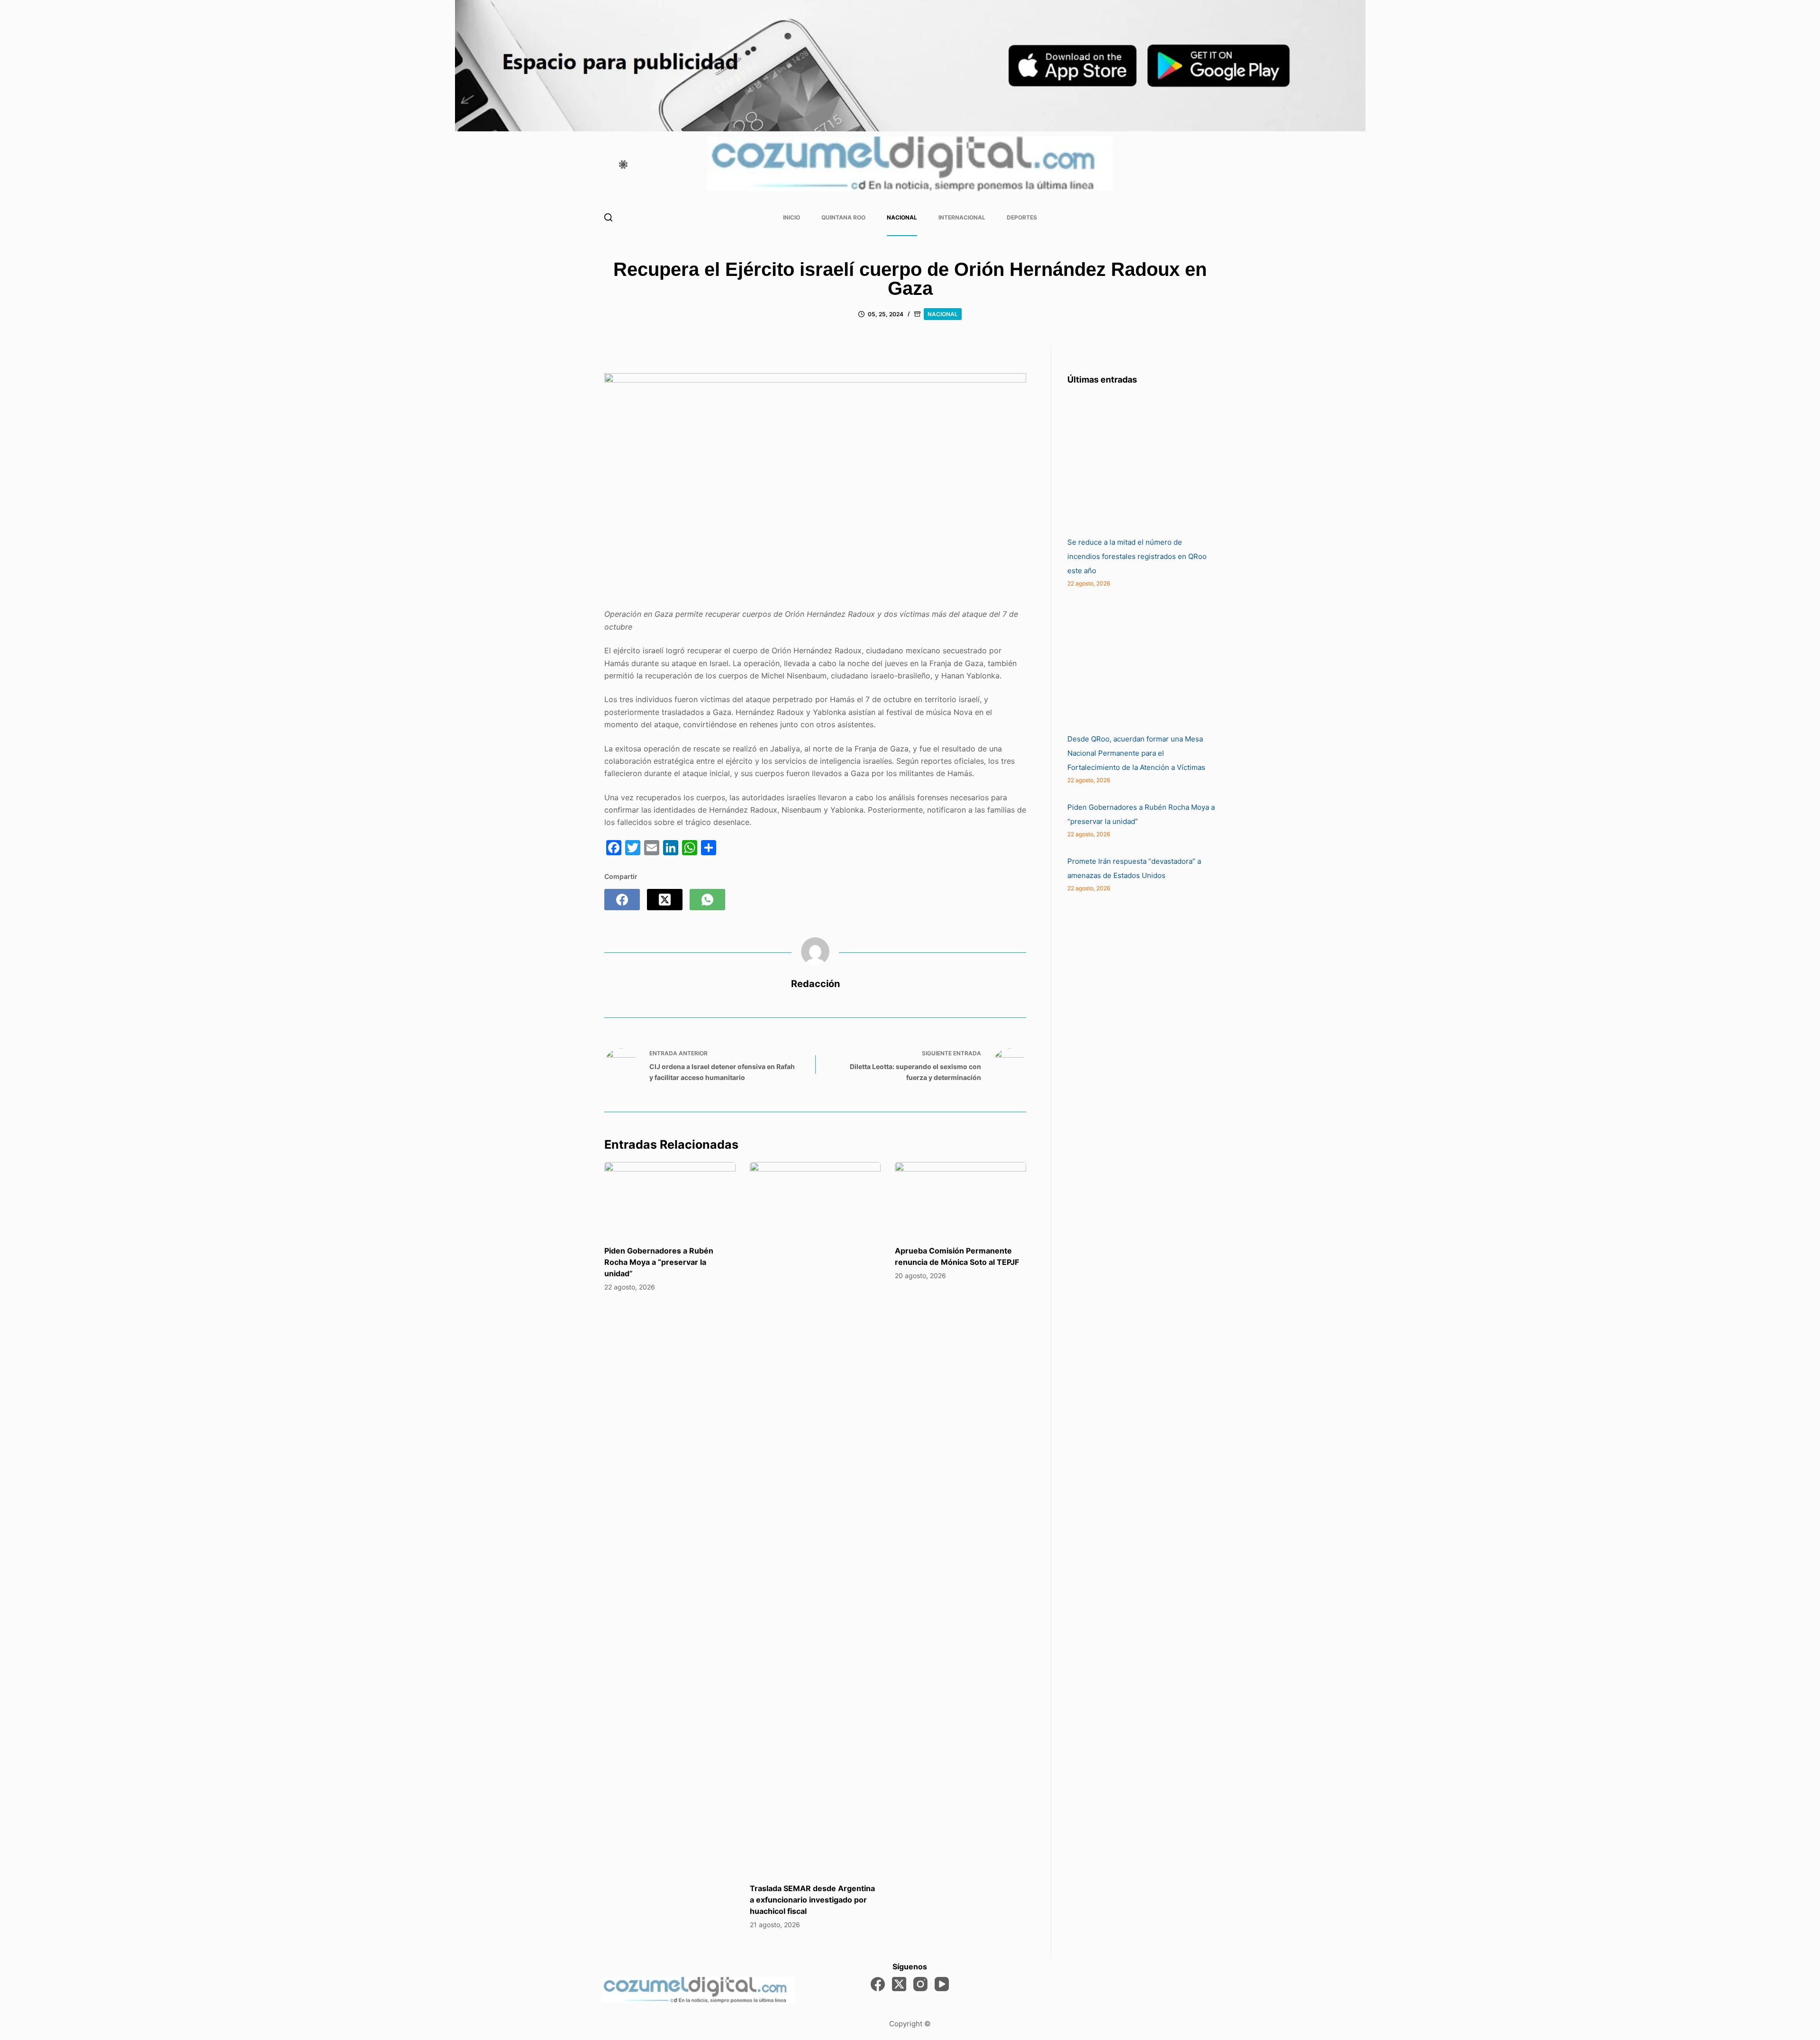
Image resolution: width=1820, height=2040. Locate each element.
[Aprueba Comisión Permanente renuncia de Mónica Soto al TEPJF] (960, 1199)
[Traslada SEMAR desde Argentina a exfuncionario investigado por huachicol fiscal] (815, 1518)
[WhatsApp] (707, 900)
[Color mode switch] (623, 165)
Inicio (792, 217)
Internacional (962, 217)
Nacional (902, 217)
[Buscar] (608, 217)
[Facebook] (622, 900)
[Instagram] (920, 1984)
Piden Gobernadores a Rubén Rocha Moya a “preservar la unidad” (659, 1262)
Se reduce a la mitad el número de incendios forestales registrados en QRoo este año (1137, 556)
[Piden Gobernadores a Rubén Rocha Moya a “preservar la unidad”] (670, 1199)
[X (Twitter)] (665, 900)
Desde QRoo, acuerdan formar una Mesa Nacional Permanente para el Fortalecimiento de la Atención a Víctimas (1136, 753)
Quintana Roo (843, 217)
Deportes (1022, 217)
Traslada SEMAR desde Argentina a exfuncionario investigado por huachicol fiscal (812, 1900)
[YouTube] (942, 1984)
